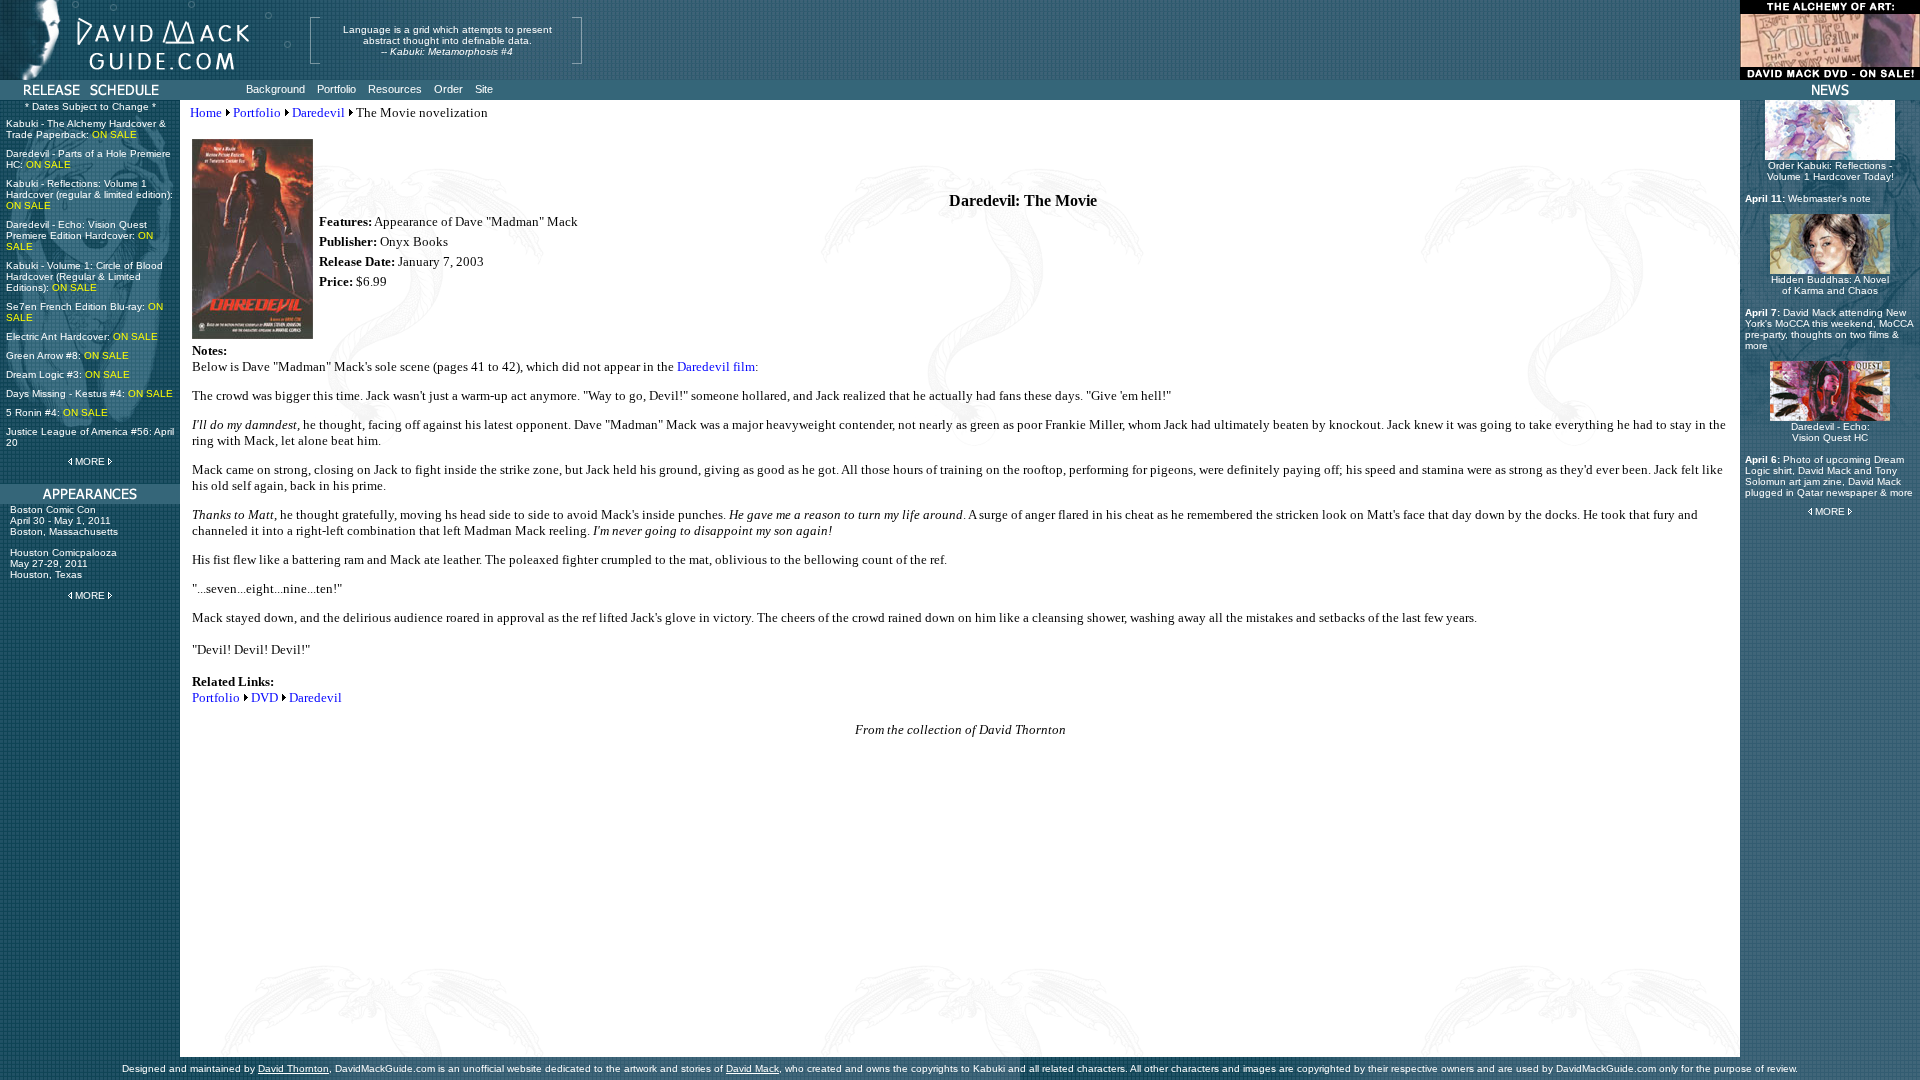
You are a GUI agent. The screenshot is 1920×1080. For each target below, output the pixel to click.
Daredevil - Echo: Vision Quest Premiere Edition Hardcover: (79, 235)
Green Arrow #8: (67, 355)
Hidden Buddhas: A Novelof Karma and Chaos (1830, 285)
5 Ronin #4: (57, 412)
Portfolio (257, 112)
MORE (90, 461)
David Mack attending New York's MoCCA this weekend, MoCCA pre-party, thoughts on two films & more (1829, 329)
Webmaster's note (1829, 198)
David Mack (752, 1068)
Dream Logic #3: (68, 374)
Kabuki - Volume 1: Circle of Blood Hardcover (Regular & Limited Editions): (84, 276)
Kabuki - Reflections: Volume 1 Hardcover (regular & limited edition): (89, 194)
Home (206, 112)
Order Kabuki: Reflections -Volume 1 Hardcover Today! (1830, 171)
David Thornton (293, 1068)
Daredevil (318, 112)
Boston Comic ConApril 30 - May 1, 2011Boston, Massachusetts (64, 520)
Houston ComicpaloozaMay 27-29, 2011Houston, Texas (63, 563)
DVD (264, 697)
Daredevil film (716, 366)
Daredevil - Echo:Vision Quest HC (1830, 432)
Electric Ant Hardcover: (82, 336)
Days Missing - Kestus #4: (89, 393)
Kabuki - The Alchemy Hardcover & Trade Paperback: (86, 129)
